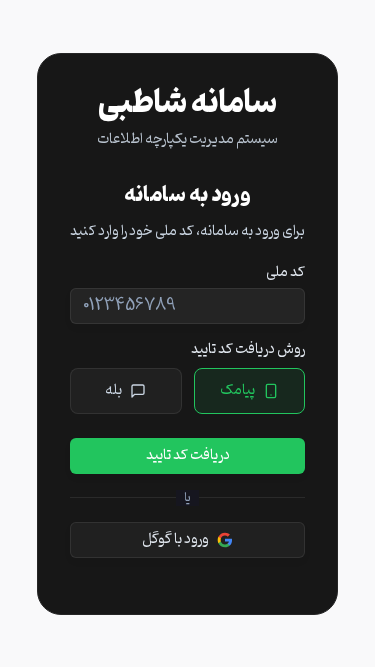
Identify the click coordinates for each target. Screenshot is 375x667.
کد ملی (285, 273)
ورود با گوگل (175, 539)
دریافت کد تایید (188, 455)
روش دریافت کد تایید (248, 350)
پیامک (237, 390)
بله (113, 390)
